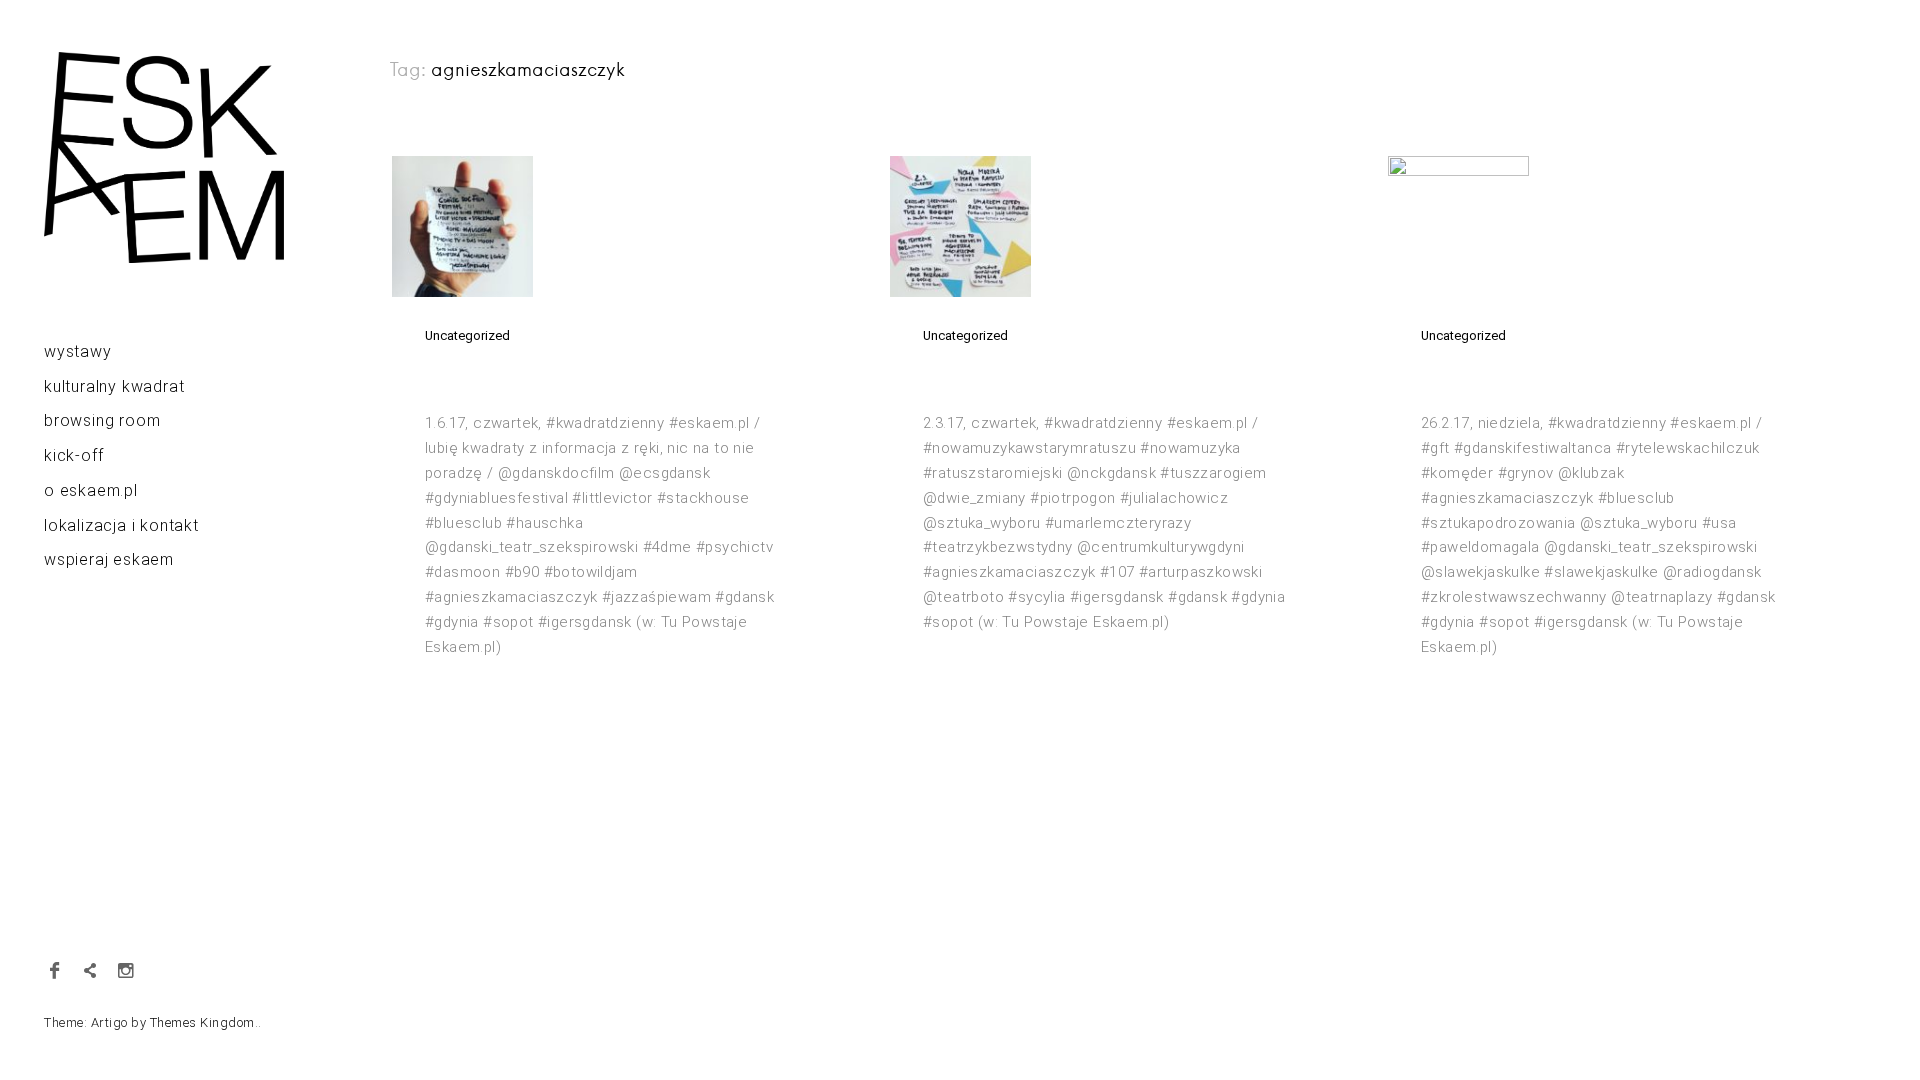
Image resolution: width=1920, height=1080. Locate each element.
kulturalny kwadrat (114, 386)
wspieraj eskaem (109, 559)
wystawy (78, 351)
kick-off (73, 455)
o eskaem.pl (91, 490)
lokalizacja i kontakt (121, 525)
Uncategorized (467, 335)
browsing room (102, 420)
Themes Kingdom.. (206, 1022)
